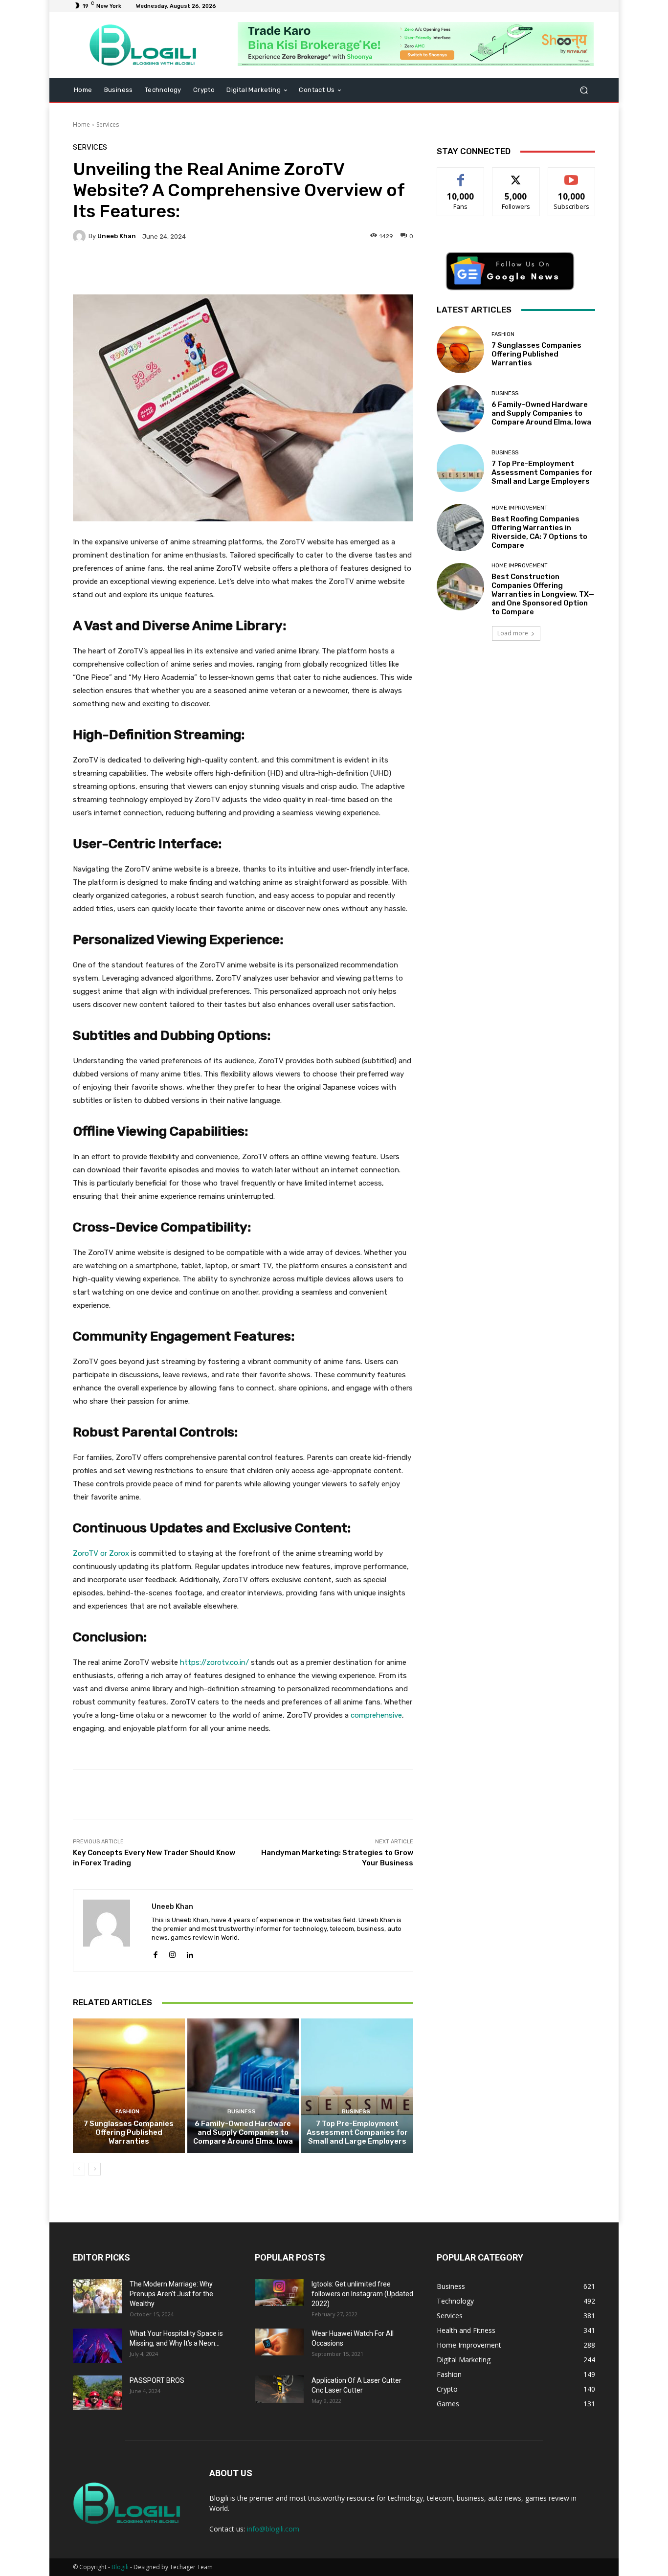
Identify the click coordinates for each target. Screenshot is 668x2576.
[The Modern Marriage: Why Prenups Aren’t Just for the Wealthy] (97, 2296)
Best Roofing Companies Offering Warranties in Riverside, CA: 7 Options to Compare (539, 532)
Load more (513, 633)
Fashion (127, 2112)
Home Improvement (520, 508)
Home (81, 124)
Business (242, 2112)
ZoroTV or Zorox (101, 1553)
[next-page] (95, 2169)
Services (108, 124)
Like (461, 175)
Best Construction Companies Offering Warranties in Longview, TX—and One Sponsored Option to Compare (543, 594)
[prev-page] (79, 2169)
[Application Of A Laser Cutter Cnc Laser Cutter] (279, 2389)
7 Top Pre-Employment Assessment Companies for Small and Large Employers (357, 2132)
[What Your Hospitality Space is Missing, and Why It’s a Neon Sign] (97, 2346)
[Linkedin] (189, 1953)
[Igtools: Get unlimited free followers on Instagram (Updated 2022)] (279, 2293)
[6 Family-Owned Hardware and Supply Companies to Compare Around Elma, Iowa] (243, 2085)
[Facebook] (155, 1953)
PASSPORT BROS (157, 2380)
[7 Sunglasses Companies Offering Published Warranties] (129, 2085)
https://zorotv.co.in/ (214, 1662)
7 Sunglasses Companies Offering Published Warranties (129, 2132)
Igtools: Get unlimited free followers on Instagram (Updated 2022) (362, 2294)
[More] (320, 270)
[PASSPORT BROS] (97, 2393)
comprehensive (376, 1715)
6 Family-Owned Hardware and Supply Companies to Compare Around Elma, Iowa (243, 2132)
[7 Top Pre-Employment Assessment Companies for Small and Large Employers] (357, 2085)
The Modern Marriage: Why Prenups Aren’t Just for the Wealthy (171, 2294)
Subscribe (572, 175)
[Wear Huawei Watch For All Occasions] (279, 2342)
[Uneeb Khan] (81, 236)
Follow (516, 175)
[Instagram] (172, 1953)
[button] (584, 90)
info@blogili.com (273, 2529)
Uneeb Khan (117, 236)
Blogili (120, 2567)
